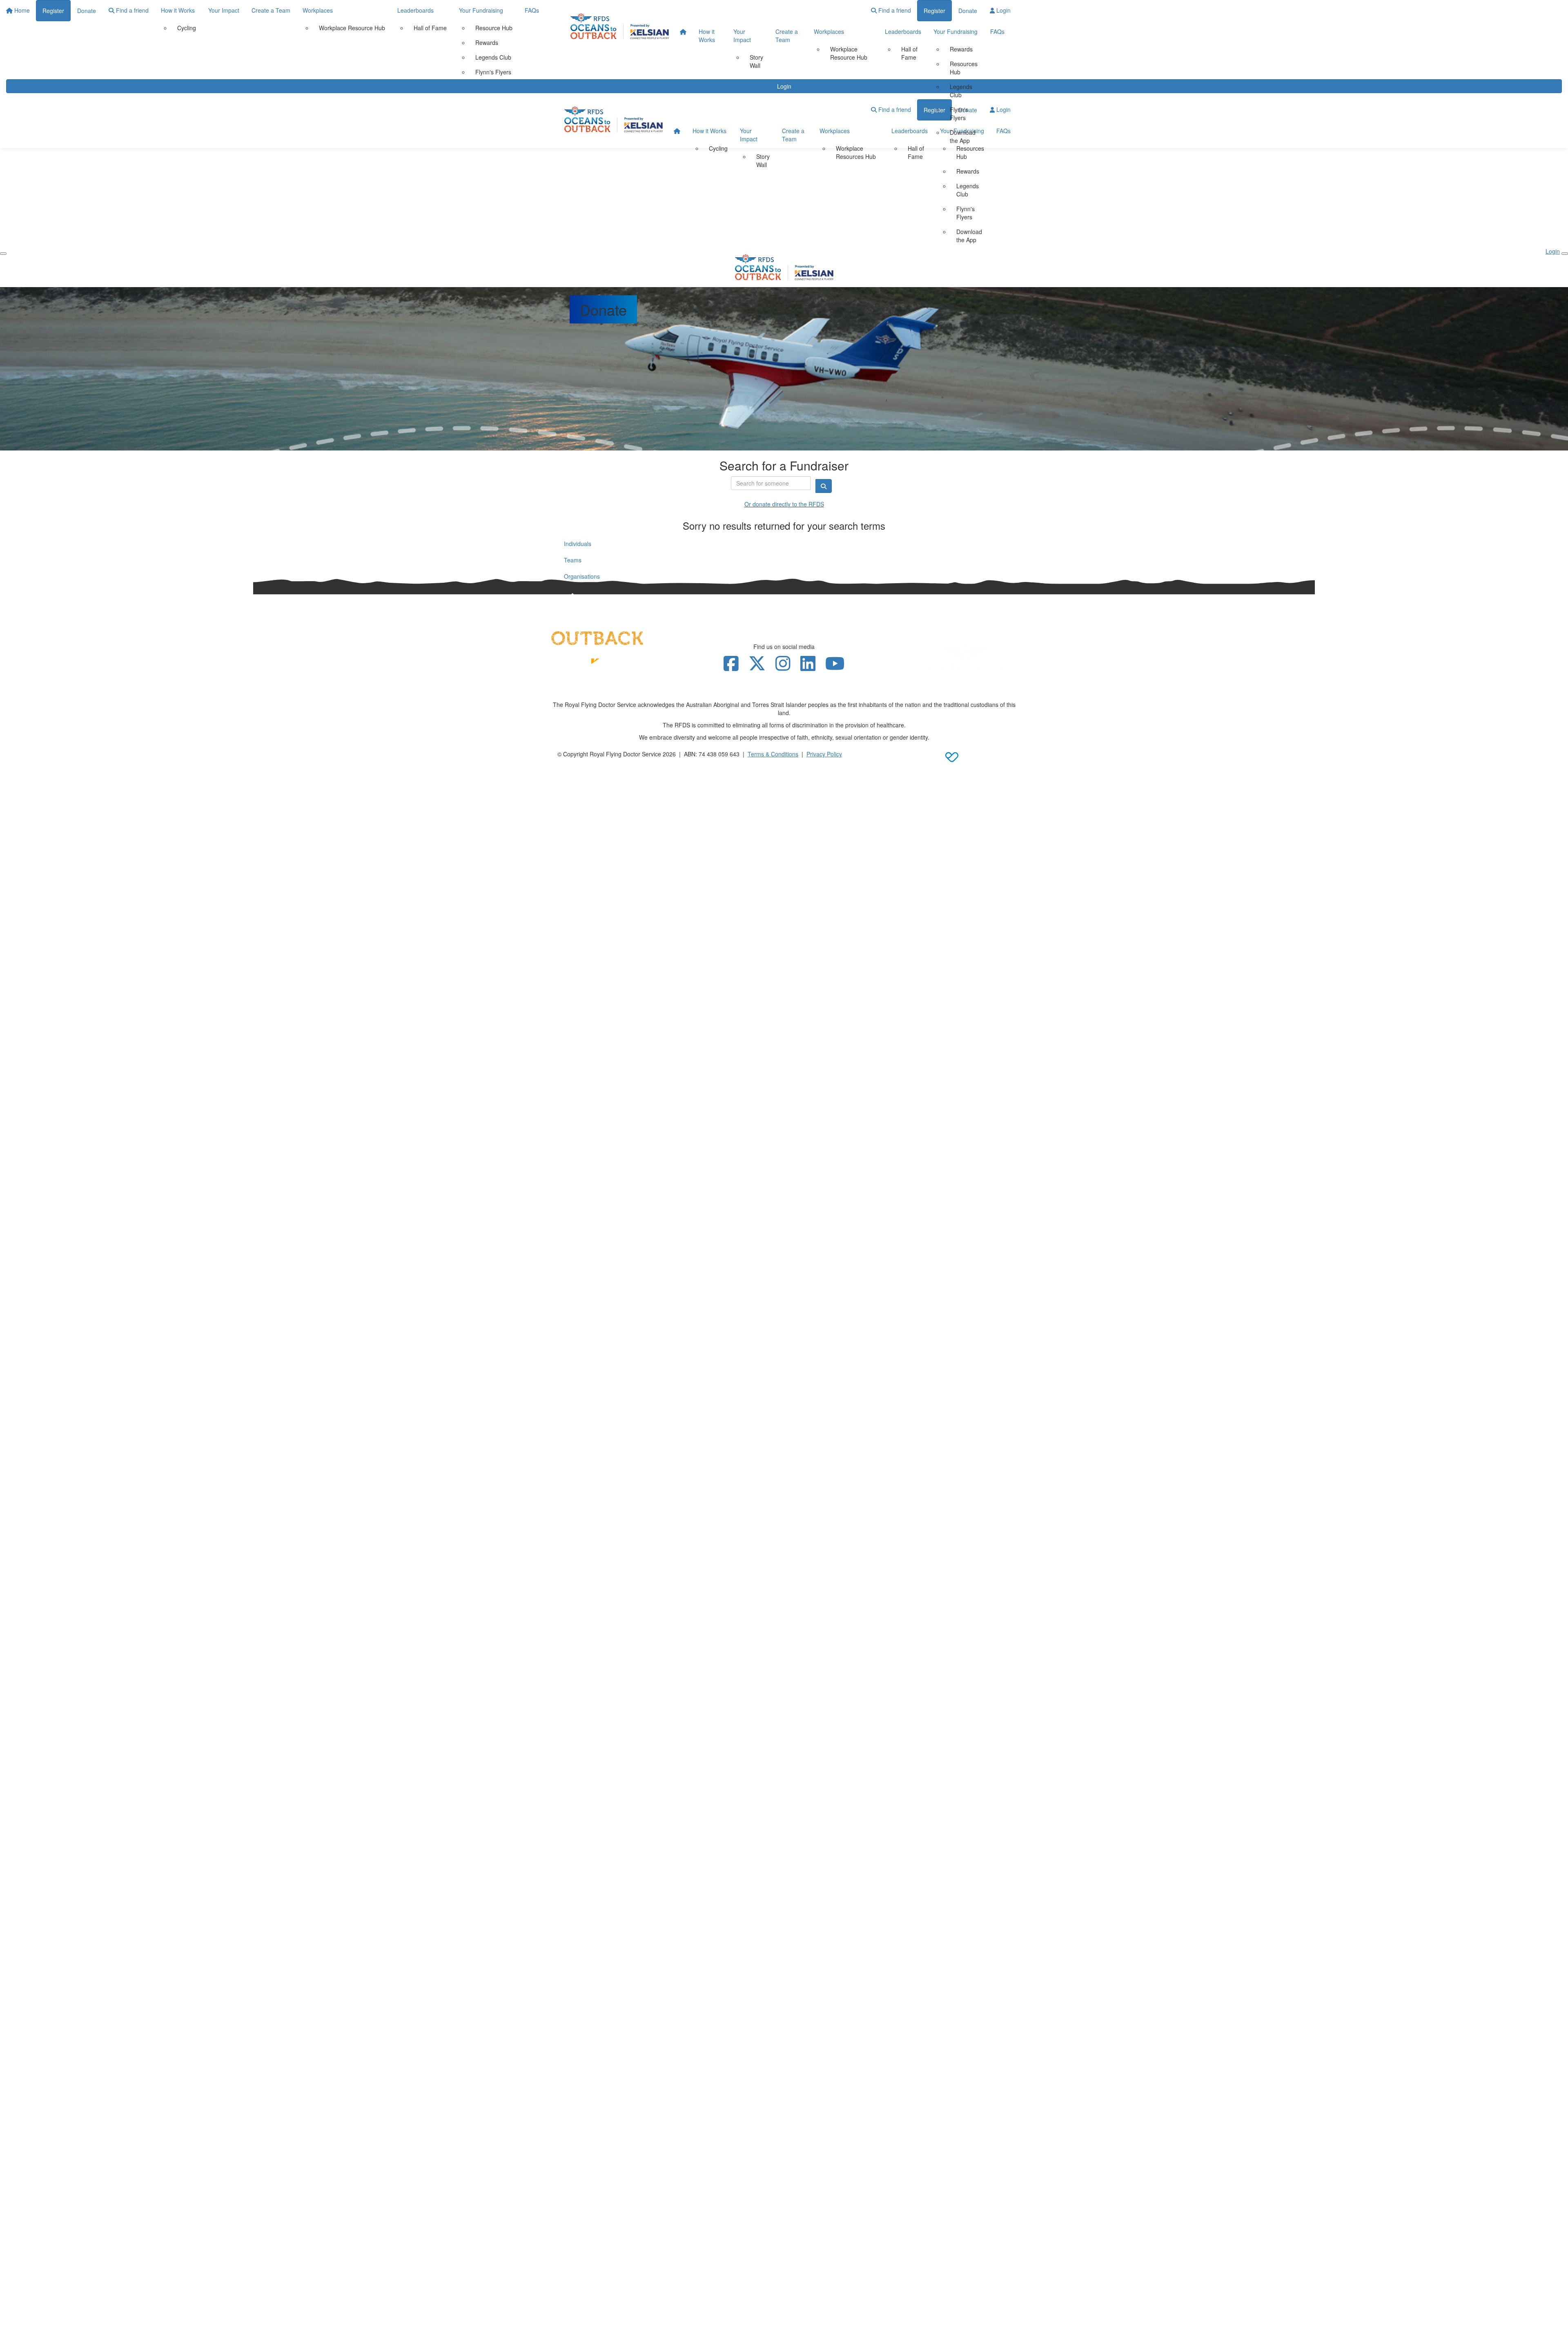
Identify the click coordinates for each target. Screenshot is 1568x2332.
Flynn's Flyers (959, 114)
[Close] (1565, 254)
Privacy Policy (824, 754)
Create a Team (787, 36)
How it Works (707, 36)
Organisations (582, 576)
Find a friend (894, 10)
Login (1003, 10)
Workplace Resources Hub (856, 152)
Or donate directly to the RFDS (784, 504)
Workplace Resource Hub (849, 53)
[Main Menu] (3, 254)
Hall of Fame (909, 53)
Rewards (961, 49)
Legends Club (961, 91)
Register (934, 11)
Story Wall (756, 61)
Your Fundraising (955, 31)
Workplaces (829, 31)
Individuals (578, 544)
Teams (573, 560)
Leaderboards (903, 31)
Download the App (963, 136)
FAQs (997, 31)
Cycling (718, 148)
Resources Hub (964, 68)
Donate (968, 11)
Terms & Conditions (773, 754)
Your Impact (742, 36)
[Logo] (620, 26)
